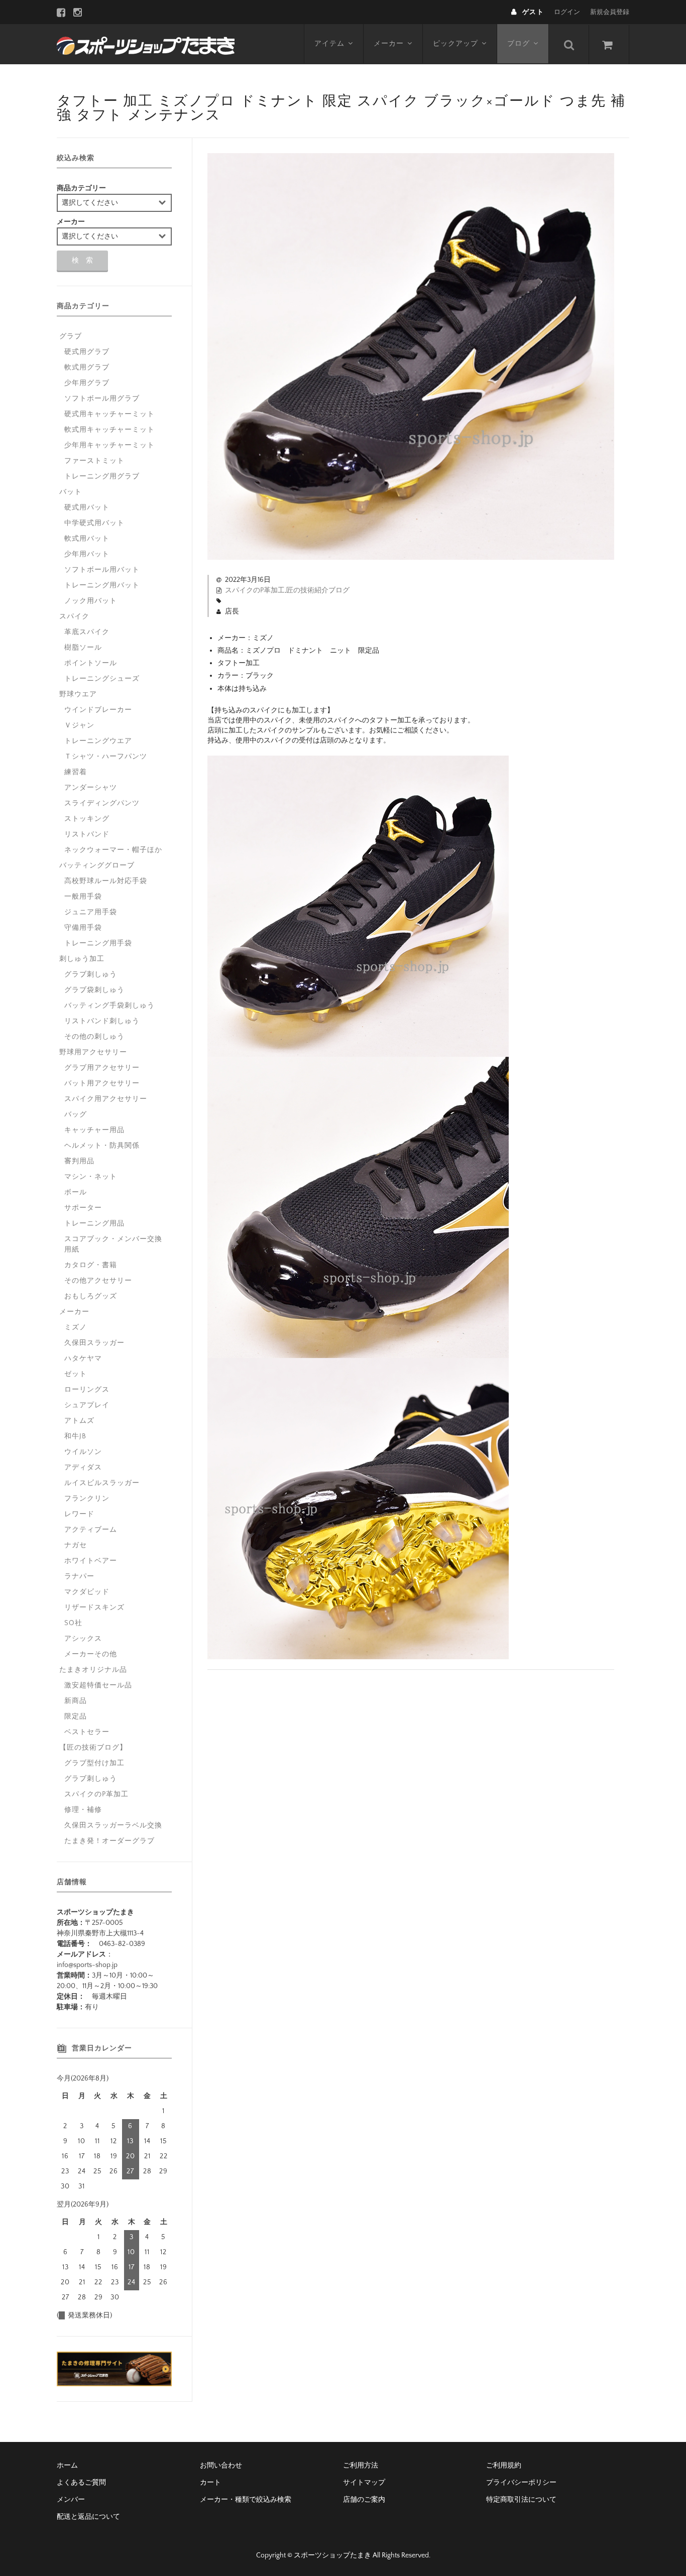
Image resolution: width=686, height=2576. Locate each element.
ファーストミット (94, 461)
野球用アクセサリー (93, 1052)
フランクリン (87, 1499)
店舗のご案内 (364, 2500)
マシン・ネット (91, 1177)
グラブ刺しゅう (91, 974)
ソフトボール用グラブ (102, 399)
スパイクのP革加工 (255, 590)
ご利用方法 (361, 2466)
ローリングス (87, 1390)
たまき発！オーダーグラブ (109, 1841)
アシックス (83, 1639)
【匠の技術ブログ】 (93, 1748)
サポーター (83, 1208)
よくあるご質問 (81, 2483)
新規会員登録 (610, 12)
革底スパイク (87, 632)
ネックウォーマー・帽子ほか (113, 850)
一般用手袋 (83, 897)
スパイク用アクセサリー (106, 1099)
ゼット (76, 1374)
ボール (76, 1192)
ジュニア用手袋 (91, 912)
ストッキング (87, 819)
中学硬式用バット (94, 523)
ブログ (519, 44)
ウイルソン (83, 1452)
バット (71, 492)
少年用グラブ (87, 383)
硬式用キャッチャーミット (109, 414)
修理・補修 (83, 1810)
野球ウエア (78, 694)
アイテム (329, 44)
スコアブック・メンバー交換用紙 (113, 1244)
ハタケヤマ (83, 1359)
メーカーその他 (91, 1654)
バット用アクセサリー (102, 1083)
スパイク (74, 617)
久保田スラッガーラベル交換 (113, 1825)
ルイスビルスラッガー (102, 1483)
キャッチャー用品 (94, 1130)
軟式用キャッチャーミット (109, 430)
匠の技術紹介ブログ (318, 590)
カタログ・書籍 (91, 1265)
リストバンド (87, 834)
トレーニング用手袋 (98, 943)
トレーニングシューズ (102, 679)
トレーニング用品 (94, 1223)
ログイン (567, 12)
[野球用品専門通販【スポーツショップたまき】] (146, 44)
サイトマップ (364, 2483)
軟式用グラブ (87, 367)
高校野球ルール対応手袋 (106, 881)
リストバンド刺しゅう (102, 1021)
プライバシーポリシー (521, 2483)
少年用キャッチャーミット (109, 445)
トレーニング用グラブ (102, 476)
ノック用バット (91, 601)
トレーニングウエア (98, 741)
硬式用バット (87, 508)
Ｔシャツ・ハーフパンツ (106, 757)
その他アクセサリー (98, 1281)
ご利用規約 (504, 2466)
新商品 (76, 1701)
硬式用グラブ (87, 352)
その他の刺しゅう (94, 1037)
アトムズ (79, 1421)
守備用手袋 (83, 928)
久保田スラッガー (94, 1343)
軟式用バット (87, 539)
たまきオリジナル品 (93, 1670)
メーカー (389, 44)
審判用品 (79, 1161)
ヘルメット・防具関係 (102, 1146)
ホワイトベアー (91, 1561)
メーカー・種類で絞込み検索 (246, 2500)
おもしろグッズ (91, 1296)
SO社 (73, 1623)
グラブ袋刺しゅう (94, 990)
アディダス (83, 1467)
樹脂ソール (83, 648)
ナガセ (76, 1545)
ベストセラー (87, 1732)
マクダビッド (87, 1592)
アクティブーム (91, 1530)
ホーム (67, 2466)
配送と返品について (88, 2517)
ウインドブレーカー (98, 710)
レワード (79, 1514)
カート (210, 2483)
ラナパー (79, 1576)
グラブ (71, 336)
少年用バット (87, 554)
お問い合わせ (221, 2466)
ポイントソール (91, 663)
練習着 (76, 772)
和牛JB (75, 1436)
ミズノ (76, 1327)
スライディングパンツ (102, 803)
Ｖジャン (79, 725)
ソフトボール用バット (102, 570)
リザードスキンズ (94, 1608)
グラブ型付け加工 (94, 1763)
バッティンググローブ (97, 866)
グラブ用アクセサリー (102, 1068)
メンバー (71, 2500)
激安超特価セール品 (98, 1685)
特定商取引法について (521, 2500)
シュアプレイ (87, 1405)
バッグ (76, 1115)
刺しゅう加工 (82, 959)
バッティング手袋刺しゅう (109, 1006)
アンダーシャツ (91, 788)
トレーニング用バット (102, 585)
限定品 (76, 1716)
